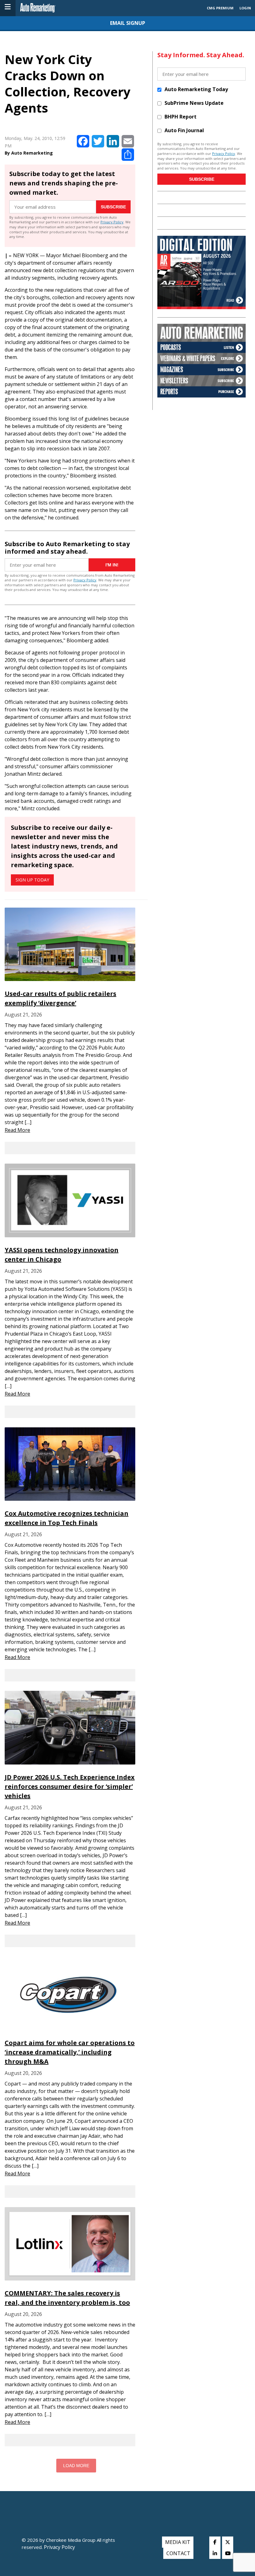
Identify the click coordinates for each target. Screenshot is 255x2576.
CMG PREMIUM (220, 8)
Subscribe (113, 207)
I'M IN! (112, 565)
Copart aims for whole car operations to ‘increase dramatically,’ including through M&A (70, 2052)
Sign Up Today (32, 880)
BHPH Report (181, 117)
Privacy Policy (112, 222)
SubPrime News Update (194, 103)
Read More (17, 1130)
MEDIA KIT (178, 2542)
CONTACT (178, 2553)
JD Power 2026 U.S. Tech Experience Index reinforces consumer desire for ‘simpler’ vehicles (70, 1786)
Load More (76, 2466)
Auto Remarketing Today (196, 89)
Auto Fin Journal (184, 130)
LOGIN (245, 8)
